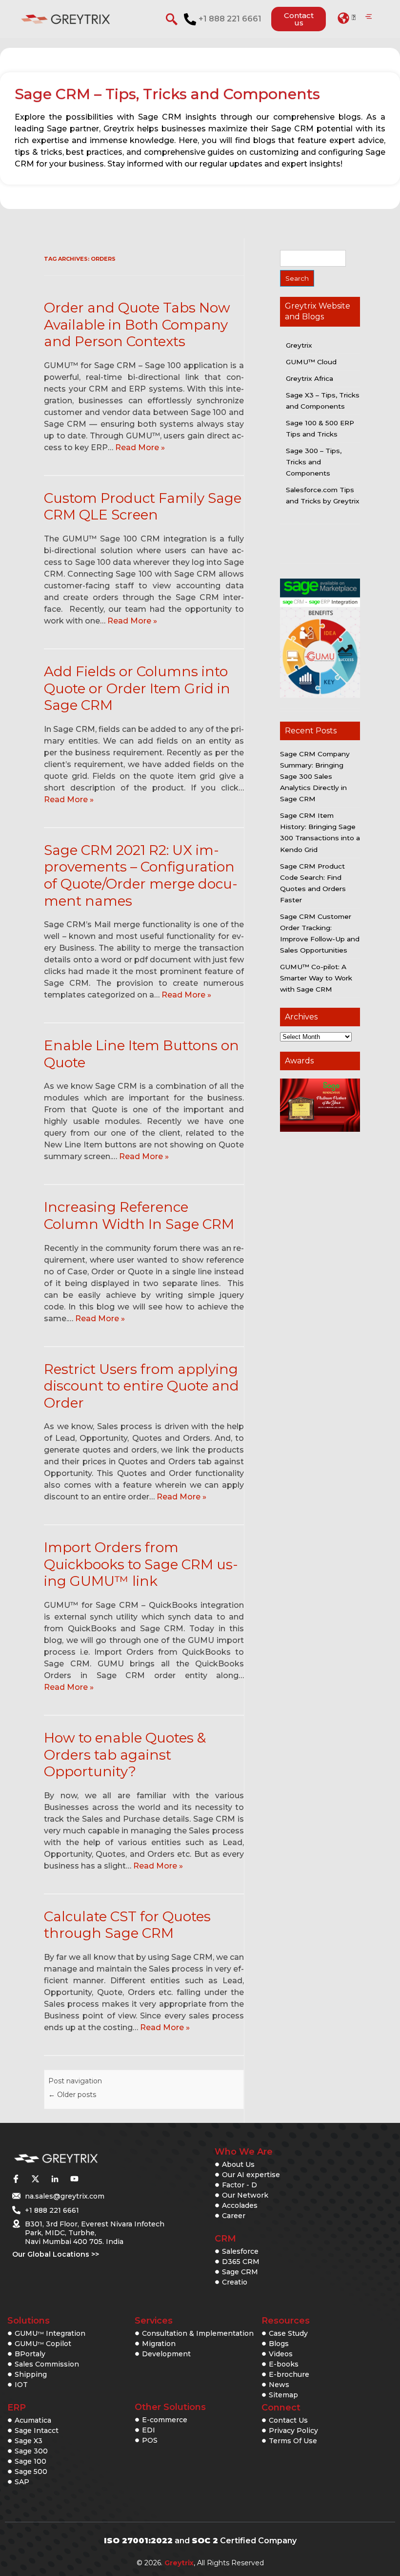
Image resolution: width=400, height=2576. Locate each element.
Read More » (140, 447)
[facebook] (16, 2179)
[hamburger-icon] (369, 17)
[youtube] (74, 2179)
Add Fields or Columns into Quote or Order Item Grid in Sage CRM (137, 688)
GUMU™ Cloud (311, 362)
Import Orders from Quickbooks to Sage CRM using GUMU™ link (141, 1564)
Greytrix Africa (310, 378)
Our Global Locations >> (56, 2254)
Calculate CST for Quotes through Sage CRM (127, 1925)
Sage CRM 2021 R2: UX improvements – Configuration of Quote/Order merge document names (141, 875)
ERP (17, 2408)
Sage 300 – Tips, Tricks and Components (314, 462)
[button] (347, 18)
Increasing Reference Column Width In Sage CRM (139, 1215)
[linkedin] (55, 2179)
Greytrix (299, 345)
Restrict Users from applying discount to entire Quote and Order (141, 1386)
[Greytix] (79, 2159)
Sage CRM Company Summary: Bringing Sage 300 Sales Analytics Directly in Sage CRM (315, 776)
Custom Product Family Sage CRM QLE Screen (143, 507)
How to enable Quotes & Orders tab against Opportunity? (125, 1755)
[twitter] (35, 2179)
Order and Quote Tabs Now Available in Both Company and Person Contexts (137, 324)
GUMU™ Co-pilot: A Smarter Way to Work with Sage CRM (316, 978)
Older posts (72, 2095)
